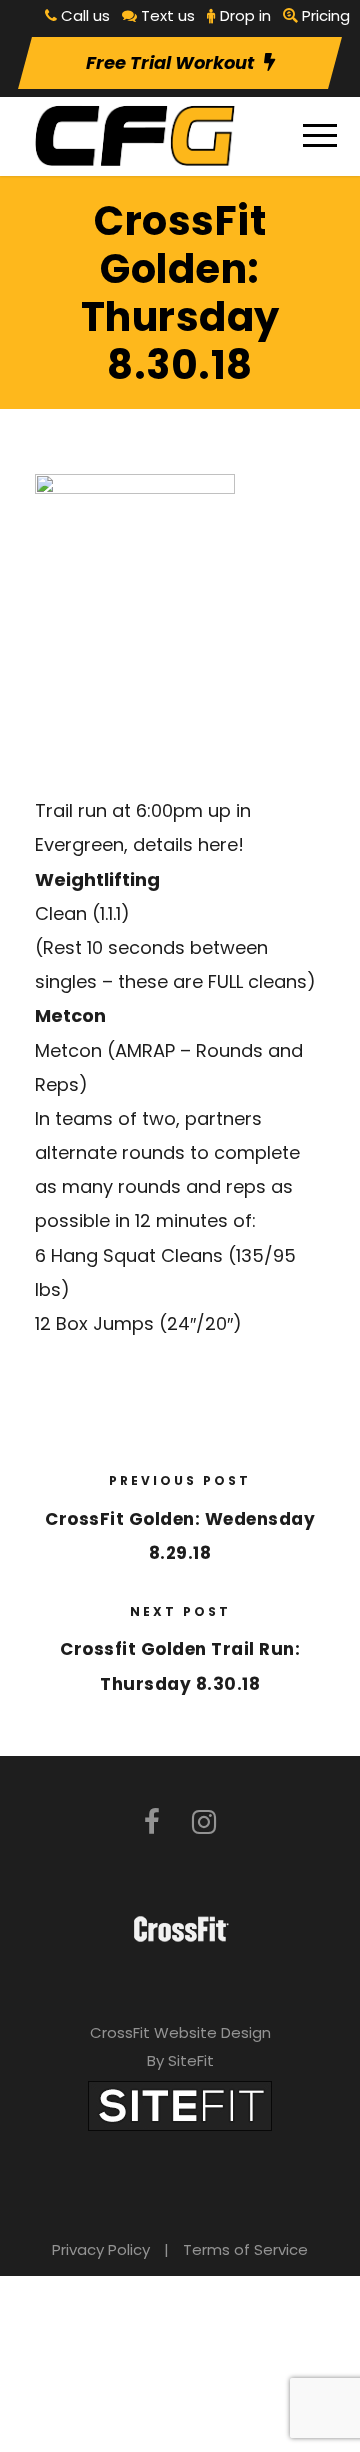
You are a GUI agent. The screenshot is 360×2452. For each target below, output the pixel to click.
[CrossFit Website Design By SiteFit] (180, 2104)
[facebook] (152, 1822)
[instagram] (204, 1822)
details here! (188, 844)
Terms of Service (245, 2249)
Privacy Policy (101, 2249)
